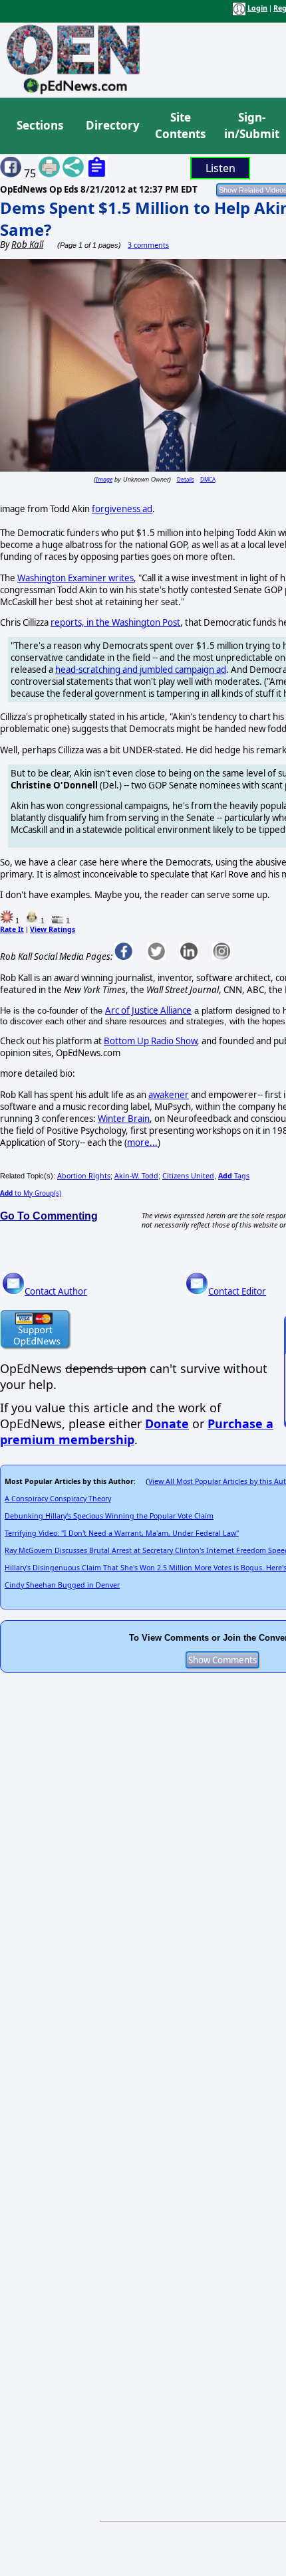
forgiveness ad (122, 509)
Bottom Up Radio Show (150, 1041)
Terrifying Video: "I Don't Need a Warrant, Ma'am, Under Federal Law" (122, 1533)
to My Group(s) (31, 1193)
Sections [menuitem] (40, 125)
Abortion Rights (84, 1176)
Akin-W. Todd (136, 1176)
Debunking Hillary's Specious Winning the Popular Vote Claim (109, 1516)
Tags (234, 1176)
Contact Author (56, 1291)
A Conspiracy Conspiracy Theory (58, 1499)
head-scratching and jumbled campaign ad (141, 670)
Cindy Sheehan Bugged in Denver (62, 1585)
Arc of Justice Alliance (148, 1010)
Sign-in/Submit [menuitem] (250, 126)
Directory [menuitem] (112, 125)
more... (142, 1143)
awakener (169, 1095)
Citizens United (188, 1176)
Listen (220, 168)
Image (104, 479)
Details (186, 479)
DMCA (208, 479)
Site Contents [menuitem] (180, 126)
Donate (167, 1424)
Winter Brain (124, 1119)
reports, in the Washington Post (115, 622)
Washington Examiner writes (75, 578)
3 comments (148, 245)
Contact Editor (237, 1291)
